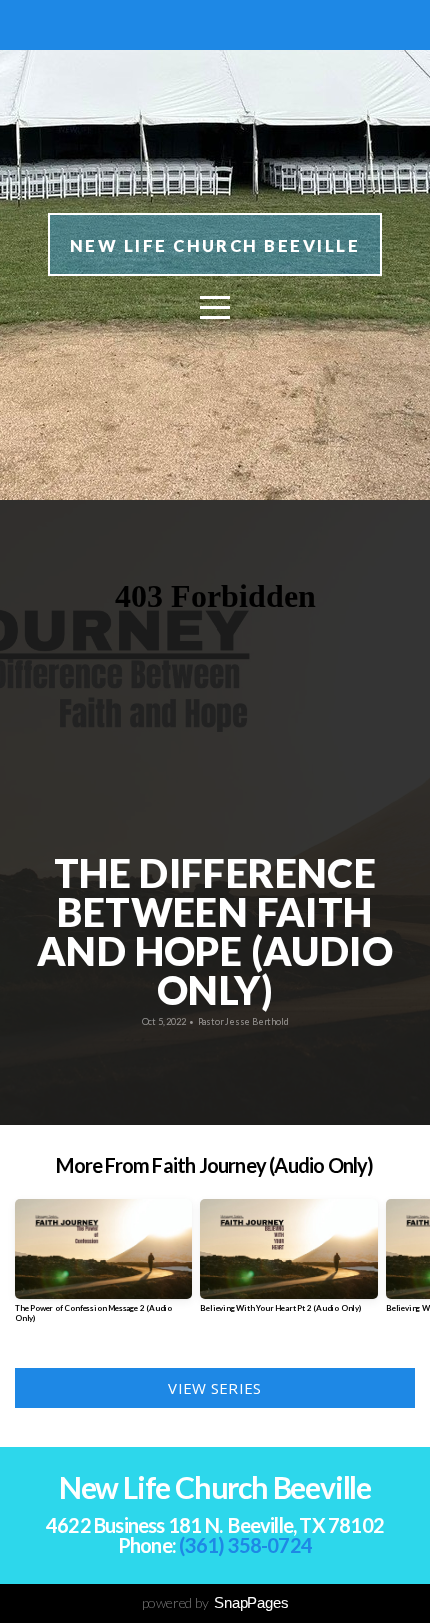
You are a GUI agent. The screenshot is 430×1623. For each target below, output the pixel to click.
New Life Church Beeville (215, 246)
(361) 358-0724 (245, 1545)
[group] (103, 1268)
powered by (215, 1602)
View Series (214, 1388)
